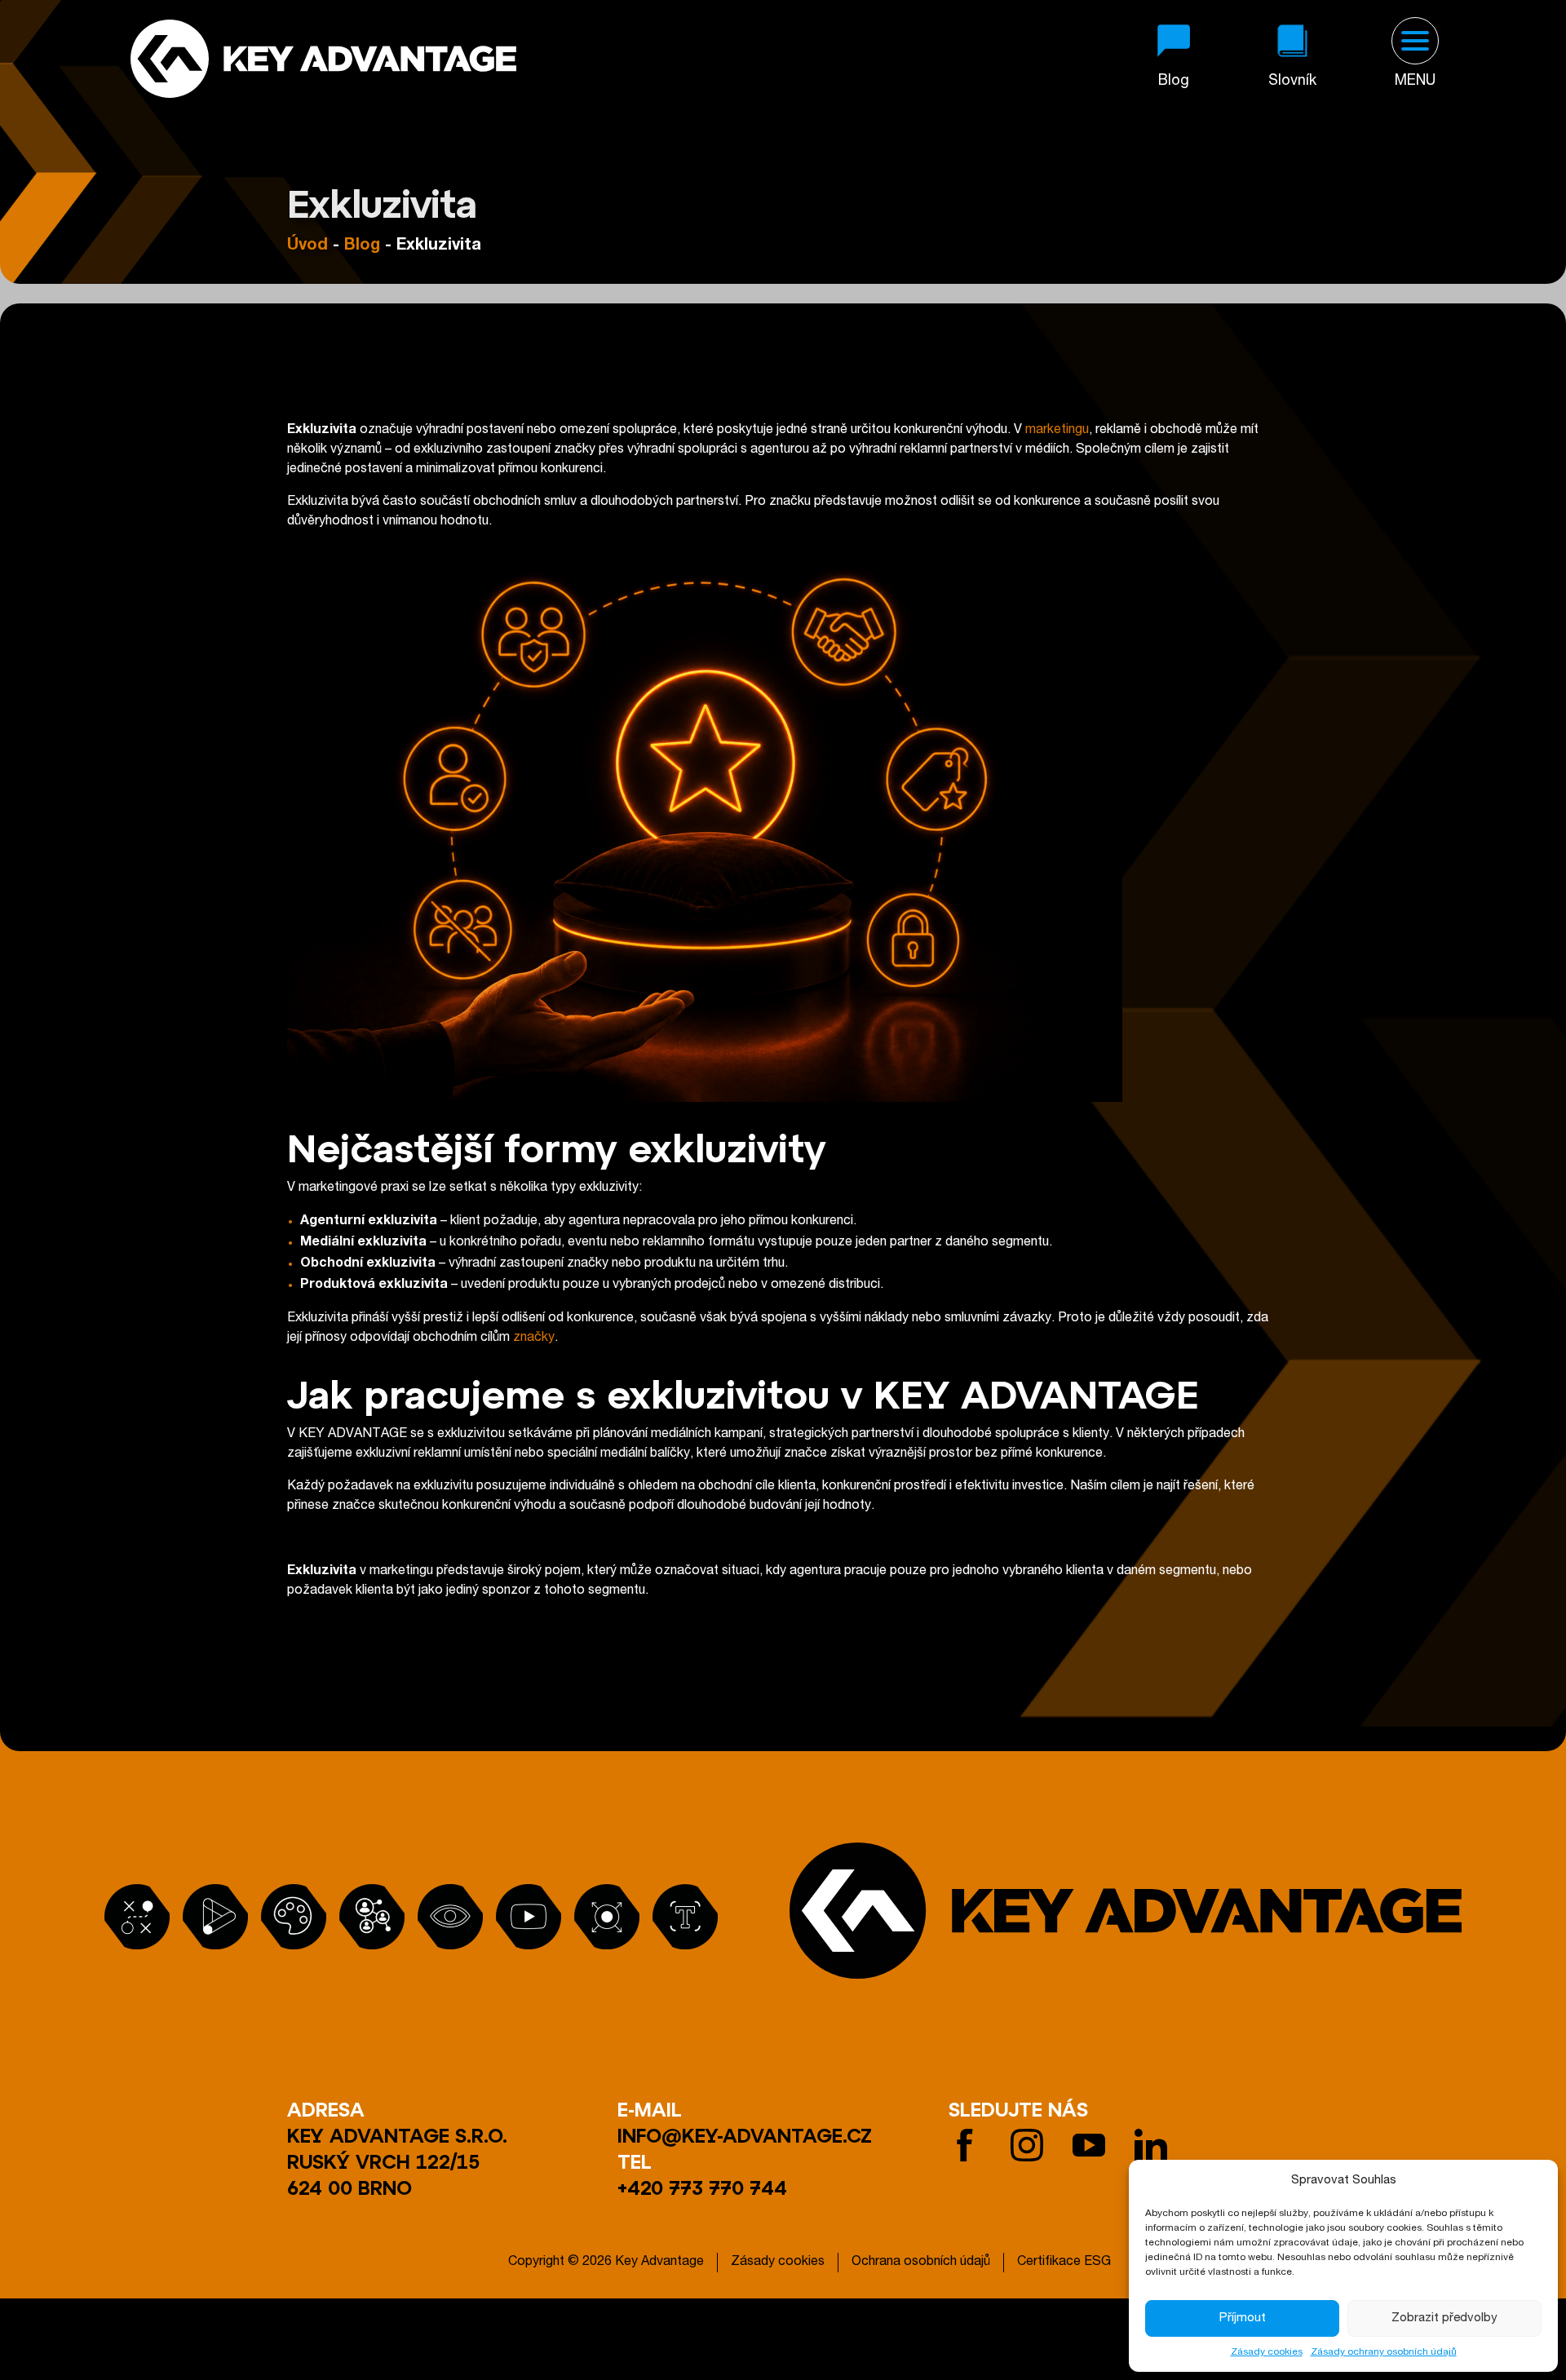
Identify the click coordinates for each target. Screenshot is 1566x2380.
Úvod (307, 246)
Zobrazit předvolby (1444, 2318)
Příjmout (1243, 2318)
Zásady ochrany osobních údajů (1384, 2352)
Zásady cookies (1267, 2352)
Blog (362, 246)
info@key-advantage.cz (745, 2135)
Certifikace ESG (1064, 2263)
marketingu (1057, 431)
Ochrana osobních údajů (921, 2263)
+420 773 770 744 (702, 2187)
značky (534, 1338)
